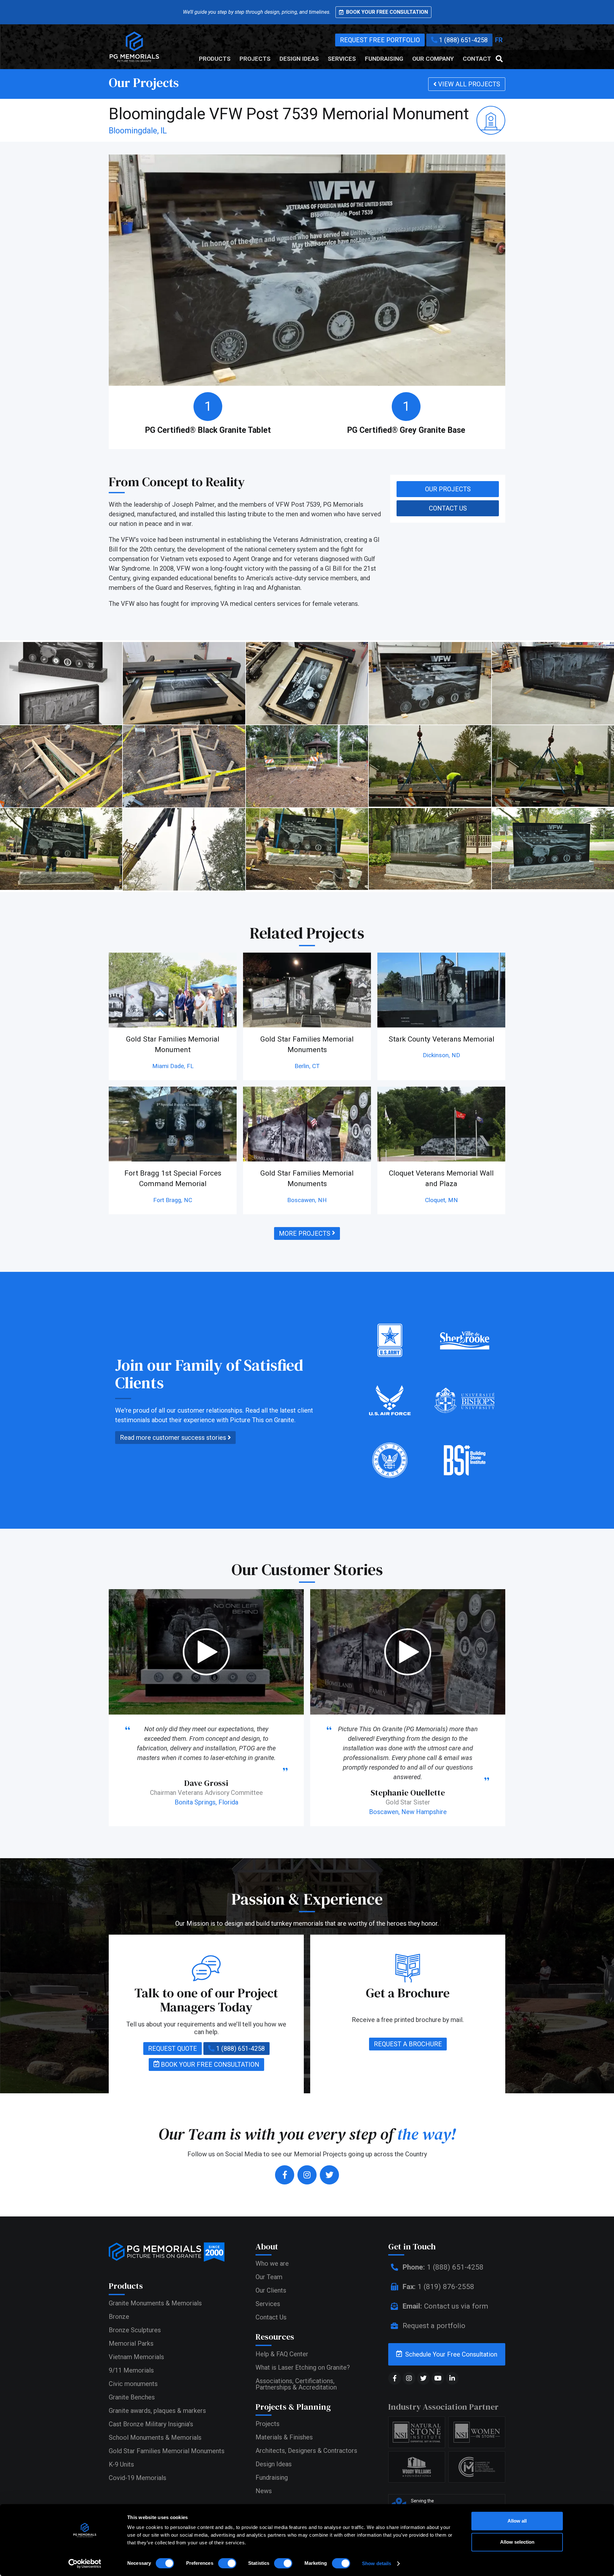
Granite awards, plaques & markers (157, 2411)
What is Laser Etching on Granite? (303, 2367)
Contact (477, 59)
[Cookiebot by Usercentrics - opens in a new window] (85, 2564)
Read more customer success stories (174, 1438)
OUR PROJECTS (448, 489)
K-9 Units (121, 2464)
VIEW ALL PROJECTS (468, 84)
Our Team (269, 2277)
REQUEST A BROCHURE (408, 2044)
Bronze (119, 2317)
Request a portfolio (433, 2326)
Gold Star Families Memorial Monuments (167, 2451)
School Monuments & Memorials (155, 2437)
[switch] (227, 2563)
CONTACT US (448, 508)
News (264, 2491)
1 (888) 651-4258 (463, 40)
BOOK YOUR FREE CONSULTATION (209, 2065)
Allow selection (517, 2542)
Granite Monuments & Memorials (155, 2303)
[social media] (395, 2378)
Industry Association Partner (443, 2407)
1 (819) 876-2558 (438, 2287)
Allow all (517, 2521)
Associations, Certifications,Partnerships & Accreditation (296, 2384)
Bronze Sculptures (135, 2330)
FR (499, 40)
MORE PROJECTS (305, 1233)
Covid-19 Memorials (138, 2478)
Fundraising (384, 59)
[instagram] (307, 2175)
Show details (377, 2563)
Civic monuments (133, 2384)
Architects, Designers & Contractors (306, 2451)
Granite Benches (132, 2397)
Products (215, 59)
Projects (255, 59)
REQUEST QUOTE (173, 2049)
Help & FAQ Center (282, 2354)
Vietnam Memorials (136, 2357)
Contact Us (271, 2317)
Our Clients (271, 2290)
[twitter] (329, 2175)
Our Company (433, 59)
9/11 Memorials (131, 2370)
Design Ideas (299, 59)
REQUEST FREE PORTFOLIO (380, 40)
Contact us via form (445, 2306)
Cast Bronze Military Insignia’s (151, 2424)
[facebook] (285, 2175)
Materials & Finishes (284, 2437)
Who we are (272, 2263)
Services (342, 59)
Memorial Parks (131, 2343)
